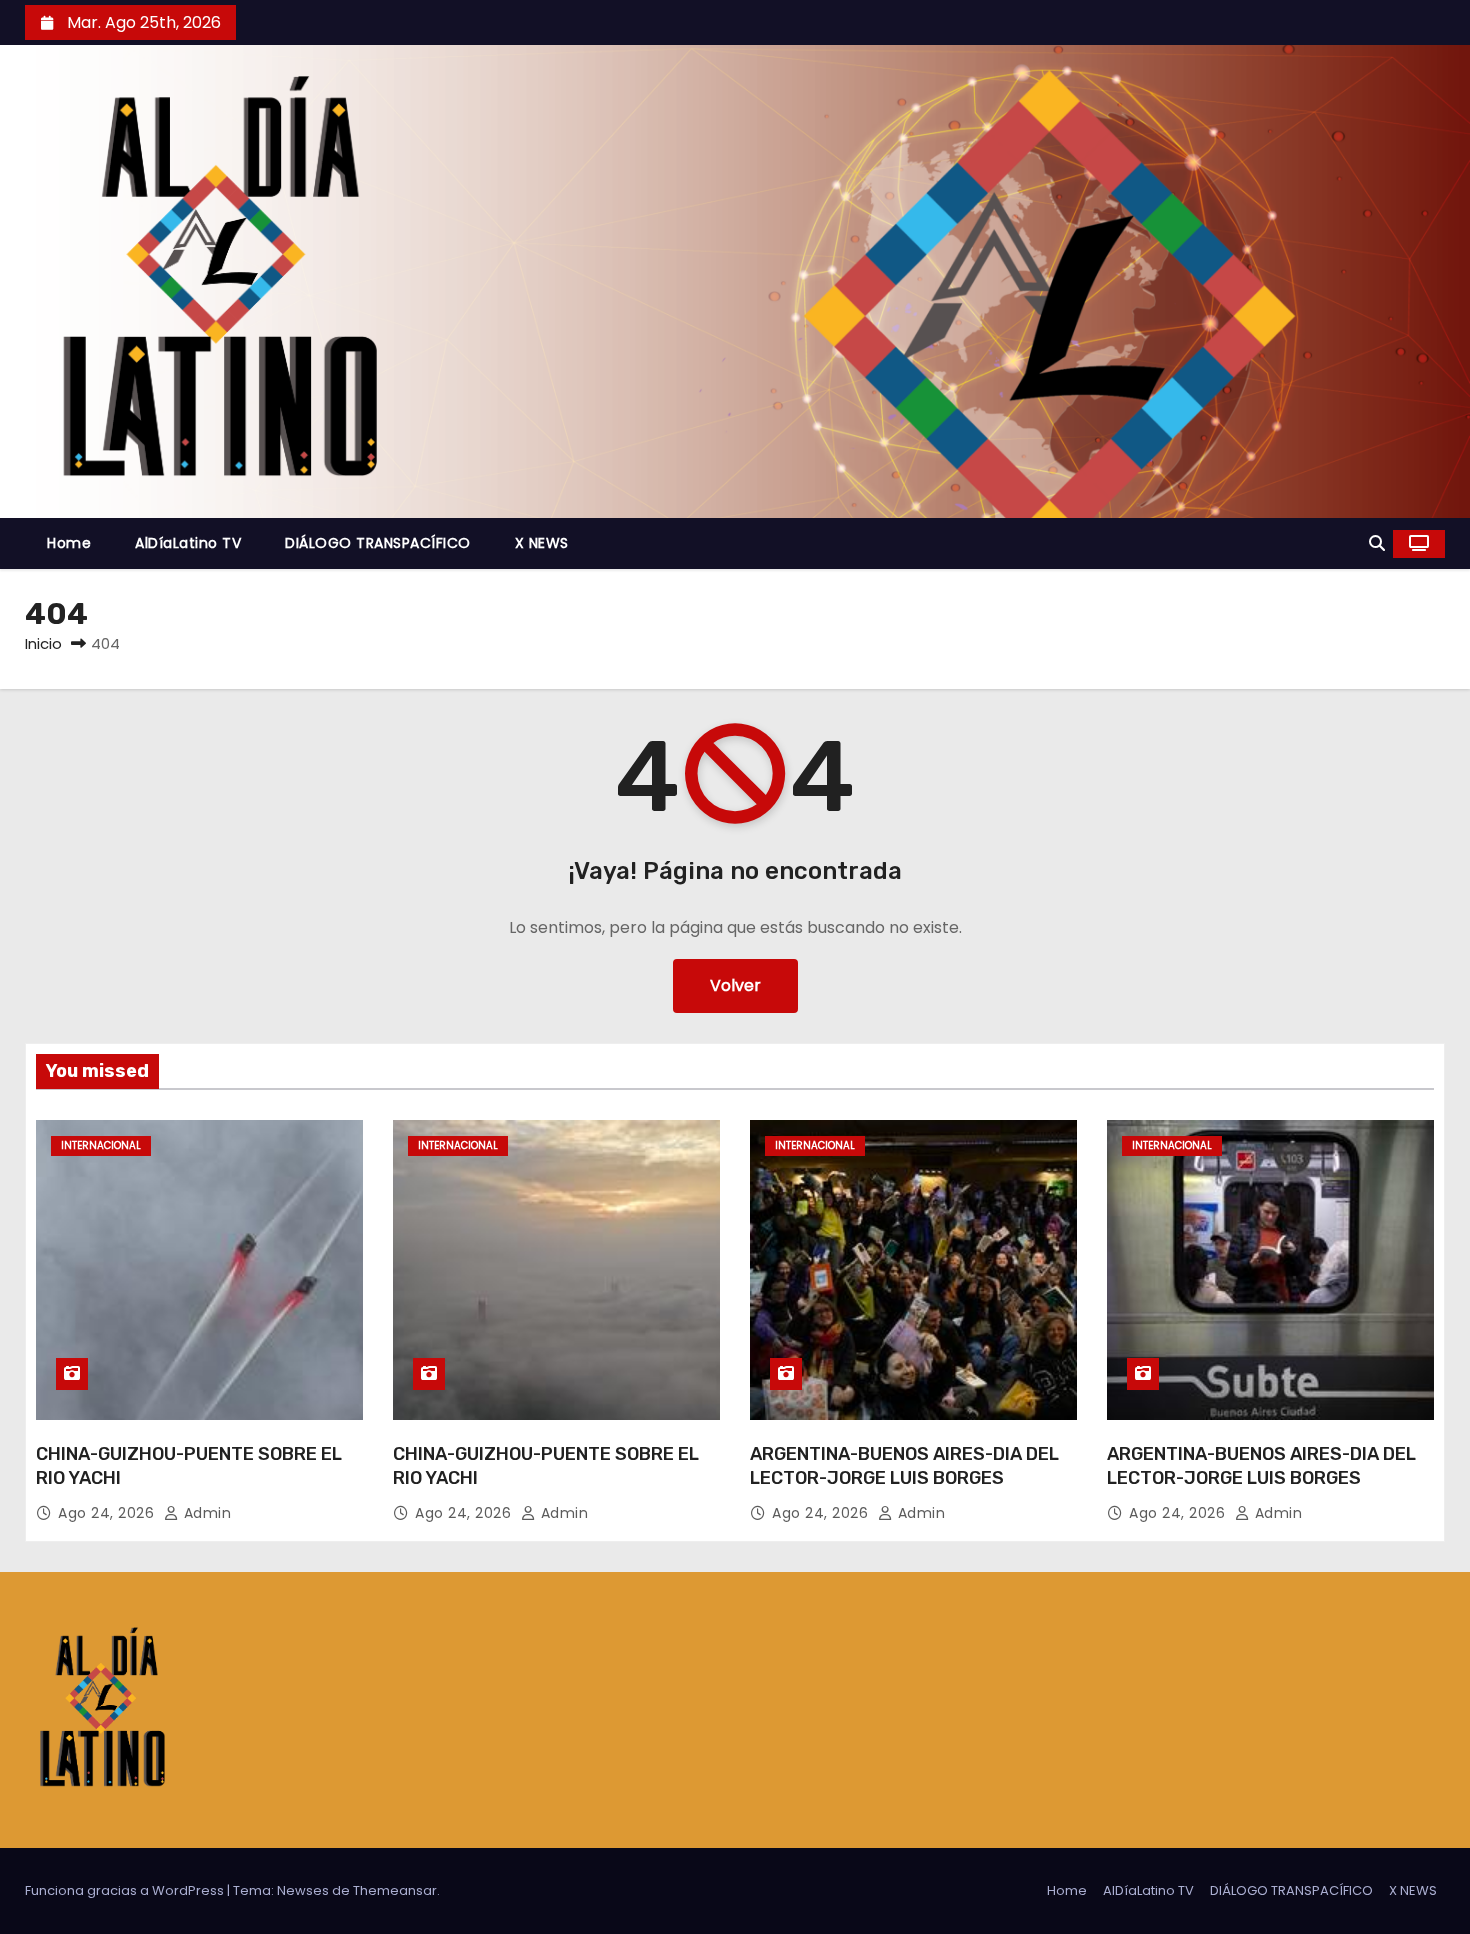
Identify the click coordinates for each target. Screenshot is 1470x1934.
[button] (1377, 543)
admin (205, 1513)
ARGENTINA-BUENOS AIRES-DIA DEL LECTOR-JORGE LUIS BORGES (904, 1466)
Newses (303, 1890)
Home (69, 543)
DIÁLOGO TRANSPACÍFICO (378, 543)
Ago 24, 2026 (108, 1513)
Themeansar (395, 1890)
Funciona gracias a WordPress (126, 1890)
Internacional (101, 1145)
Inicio (43, 643)
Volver (735, 985)
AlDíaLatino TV (188, 543)
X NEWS (542, 543)
